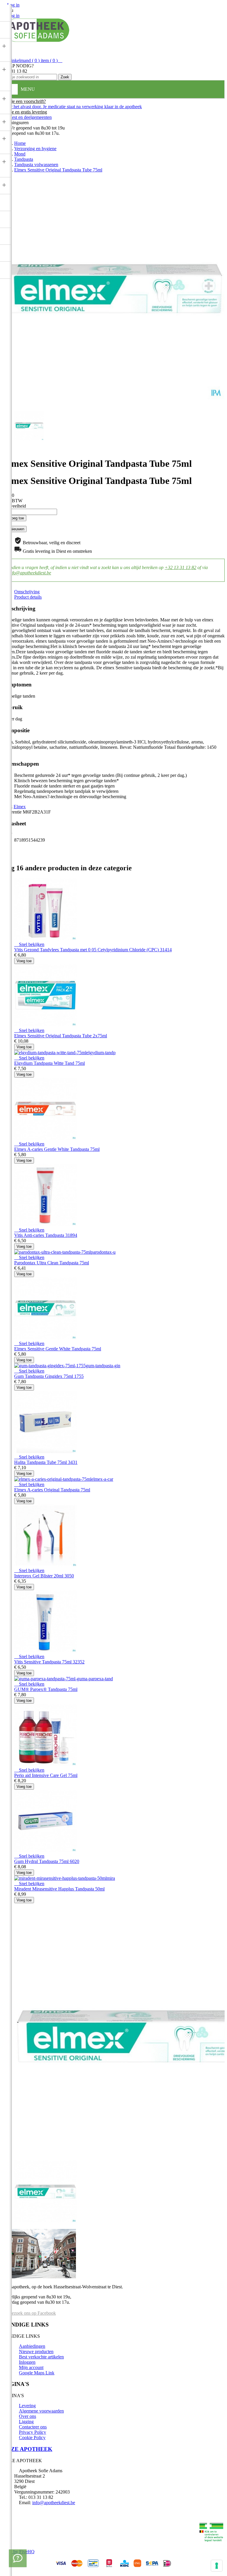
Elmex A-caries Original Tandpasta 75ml (52, 1490)
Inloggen (27, 2362)
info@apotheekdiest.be (30, 573)
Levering (27, 2406)
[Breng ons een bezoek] (18, 2558)
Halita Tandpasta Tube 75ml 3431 (46, 1462)
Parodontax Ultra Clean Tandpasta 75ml (52, 1263)
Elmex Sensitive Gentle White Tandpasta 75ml (58, 1349)
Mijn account (31, 2367)
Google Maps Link (37, 2373)
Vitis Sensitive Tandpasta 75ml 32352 (49, 1662)
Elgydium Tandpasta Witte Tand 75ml (50, 1063)
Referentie (13, 812)
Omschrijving (27, 592)
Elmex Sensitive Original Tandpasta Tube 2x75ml (61, 1036)
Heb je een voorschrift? (24, 101)
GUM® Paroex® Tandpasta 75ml (46, 1689)
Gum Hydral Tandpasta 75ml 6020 (47, 1861)
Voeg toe (14, 518)
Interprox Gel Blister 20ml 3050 (44, 1576)
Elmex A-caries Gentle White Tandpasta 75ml (57, 1149)
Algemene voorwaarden (41, 2411)
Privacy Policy (33, 2432)
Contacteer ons (33, 2427)
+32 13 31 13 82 (180, 567)
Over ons (27, 2416)
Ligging (26, 2422)
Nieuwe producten (36, 2351)
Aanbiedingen (32, 2346)
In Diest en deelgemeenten (27, 117)
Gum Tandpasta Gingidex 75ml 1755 (49, 1376)
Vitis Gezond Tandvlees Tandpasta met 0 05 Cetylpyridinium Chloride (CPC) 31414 (93, 950)
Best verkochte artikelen (41, 2357)
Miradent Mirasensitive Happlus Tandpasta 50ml (59, 1889)
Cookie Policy (32, 2438)
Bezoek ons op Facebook (32, 2313)
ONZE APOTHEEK (27, 2449)
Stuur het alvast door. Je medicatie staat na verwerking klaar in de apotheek (72, 107)
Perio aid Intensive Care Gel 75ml (46, 1775)
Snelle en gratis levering (25, 112)
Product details (28, 597)
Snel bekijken (29, 944)
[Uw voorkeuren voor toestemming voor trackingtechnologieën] (217, 2566)
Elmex (20, 807)
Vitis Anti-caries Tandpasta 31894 (46, 1235)
